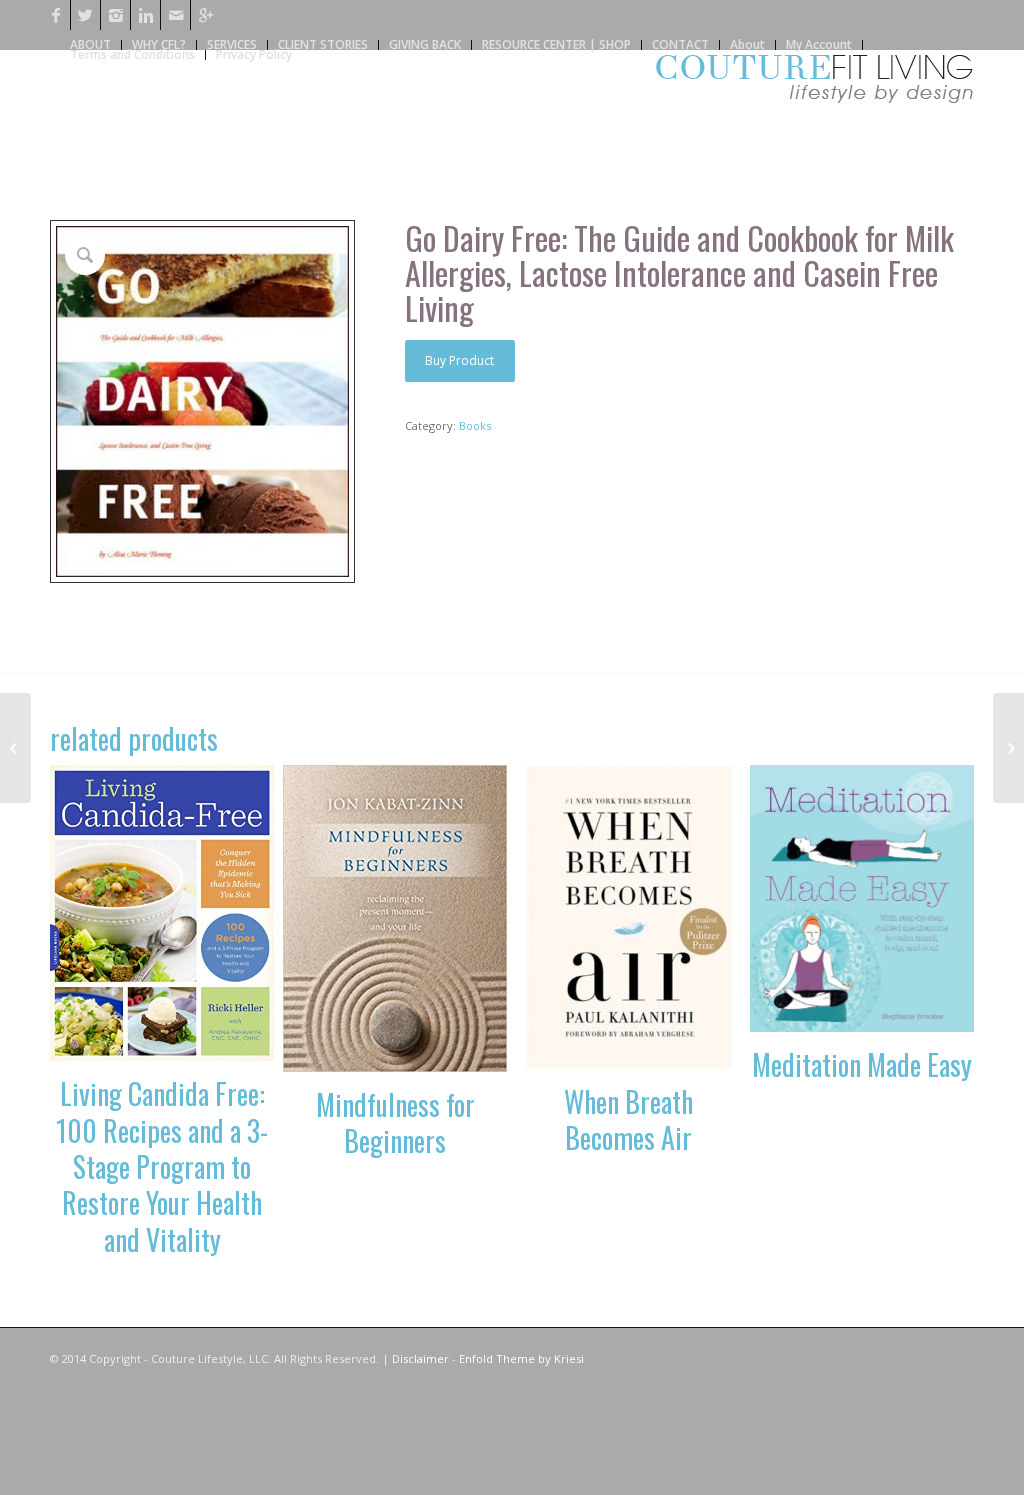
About (747, 44)
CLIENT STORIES (323, 44)
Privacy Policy (254, 54)
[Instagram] (115, 15)
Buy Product (459, 360)
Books (475, 425)
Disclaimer (420, 1358)
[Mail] (175, 15)
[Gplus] (206, 15)
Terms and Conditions (132, 54)
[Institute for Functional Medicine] (1008, 748)
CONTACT (680, 44)
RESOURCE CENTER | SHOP (556, 44)
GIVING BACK (425, 44)
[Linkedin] (145, 15)
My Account (819, 44)
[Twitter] (85, 15)
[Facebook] (55, 15)
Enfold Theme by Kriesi (521, 1358)
